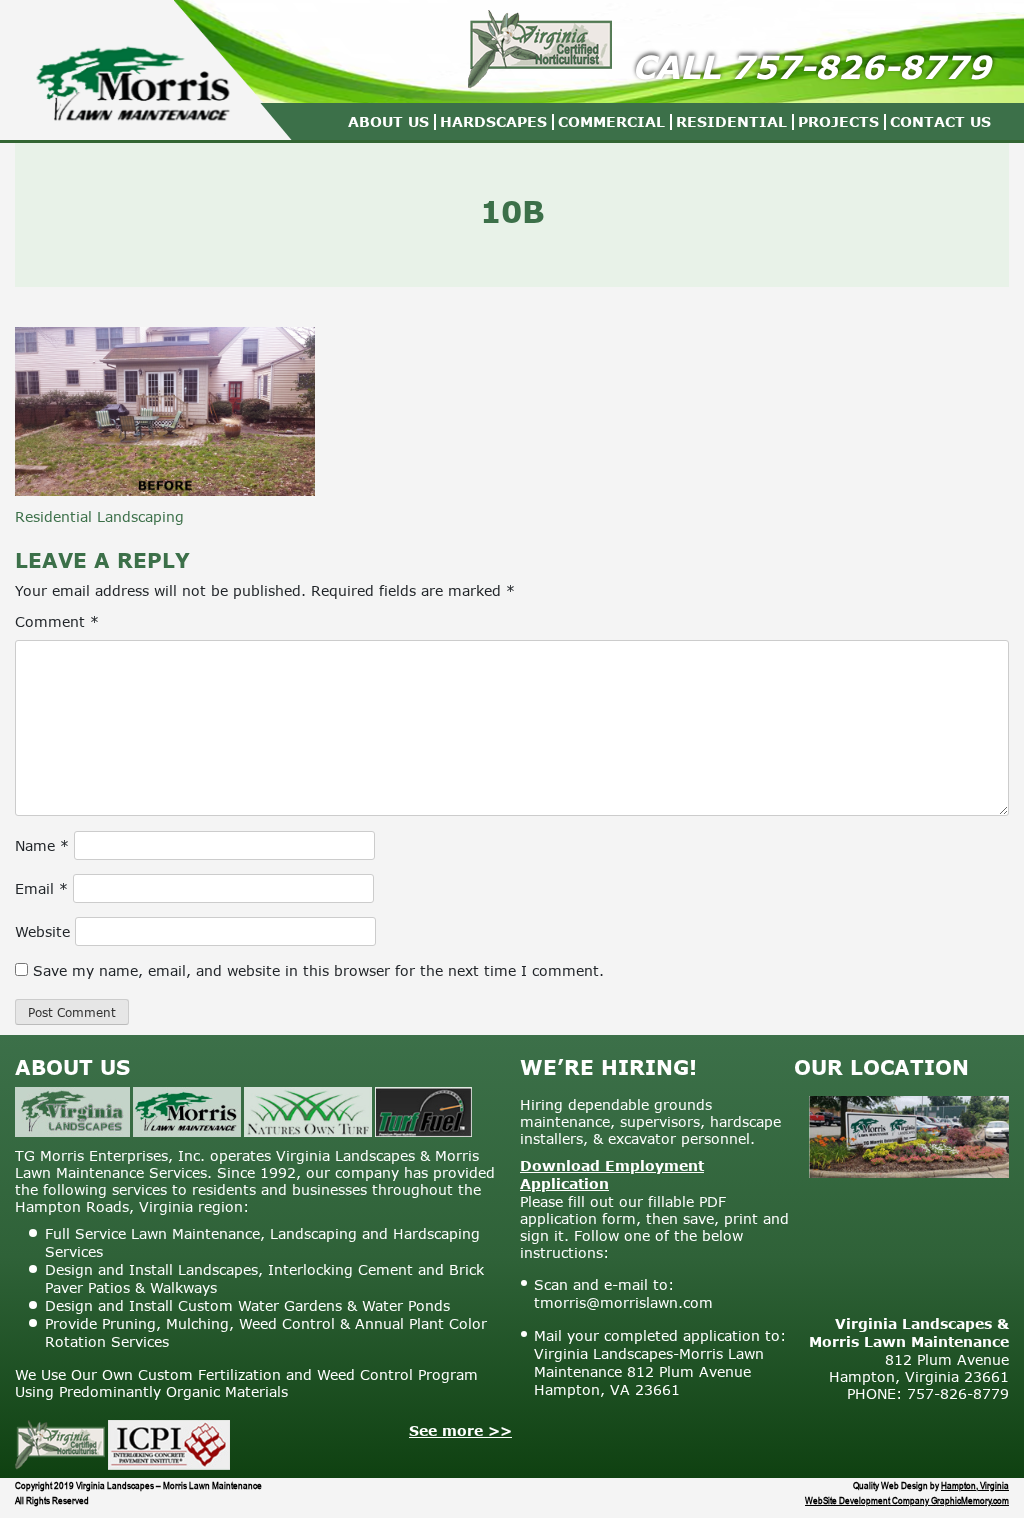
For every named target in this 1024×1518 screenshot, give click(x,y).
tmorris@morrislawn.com (623, 1302)
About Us (388, 121)
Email (41, 888)
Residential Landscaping (99, 516)
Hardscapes (493, 121)
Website (42, 931)
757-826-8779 (861, 66)
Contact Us (940, 121)
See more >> (460, 1430)
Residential (731, 121)
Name (42, 845)
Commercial (611, 121)
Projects (838, 121)
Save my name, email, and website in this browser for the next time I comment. (318, 970)
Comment (57, 621)
